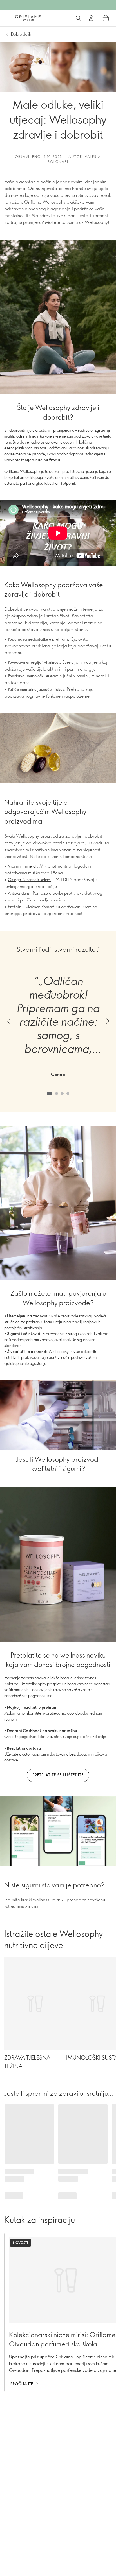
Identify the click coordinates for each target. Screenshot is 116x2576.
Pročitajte (22, 2384)
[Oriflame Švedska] (28, 18)
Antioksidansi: (20, 893)
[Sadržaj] (8, 18)
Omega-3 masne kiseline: (30, 880)
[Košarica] (106, 18)
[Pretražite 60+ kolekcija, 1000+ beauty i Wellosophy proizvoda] (78, 18)
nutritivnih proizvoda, (22, 1357)
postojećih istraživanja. (24, 1328)
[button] (8, 1021)
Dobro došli (21, 34)
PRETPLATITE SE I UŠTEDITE (58, 1775)
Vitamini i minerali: (23, 866)
